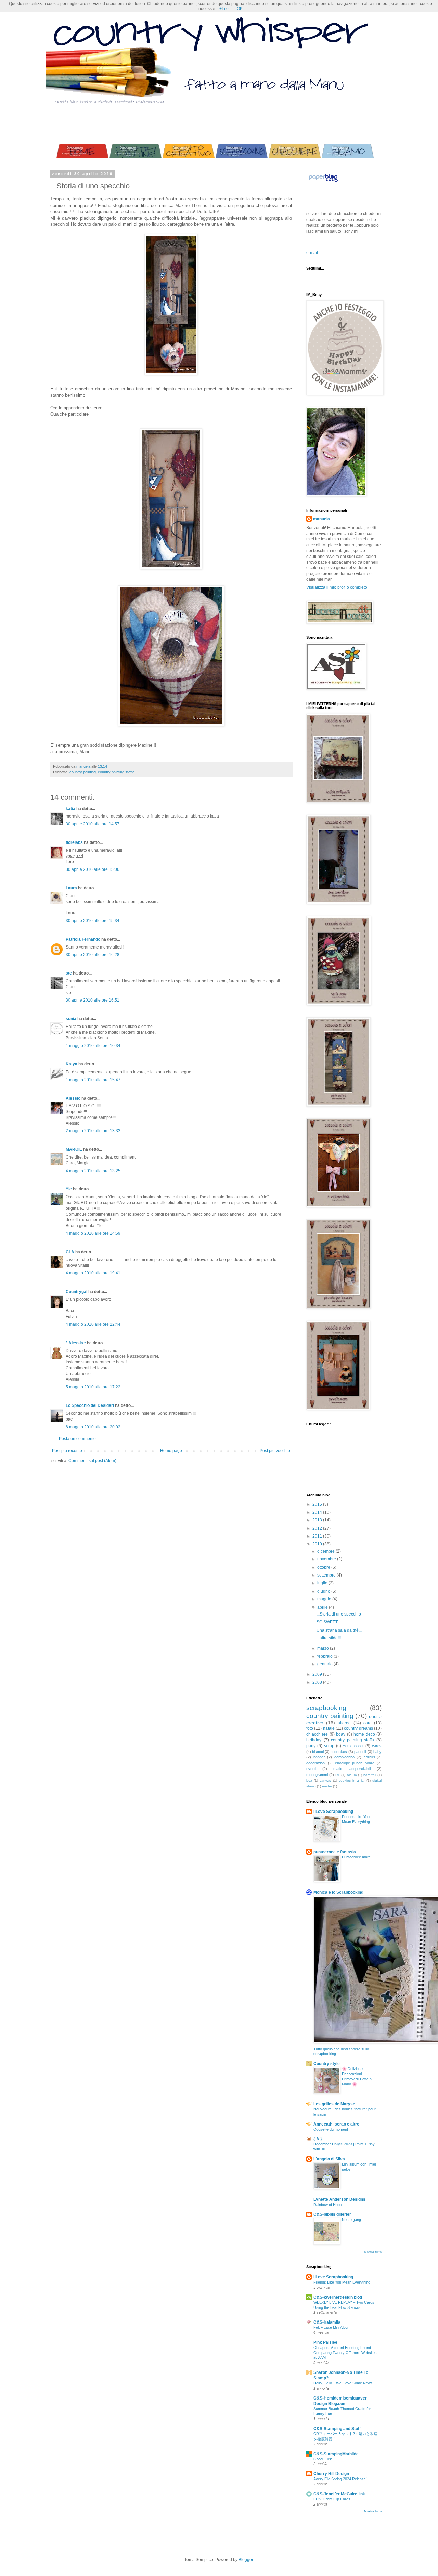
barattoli (370, 1775)
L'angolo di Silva (329, 2159)
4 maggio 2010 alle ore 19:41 (93, 1273)
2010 (318, 1544)
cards (377, 1746)
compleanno (344, 1757)
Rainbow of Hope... (329, 2205)
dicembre (326, 1551)
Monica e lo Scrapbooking (338, 1892)
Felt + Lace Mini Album (332, 2327)
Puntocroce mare (356, 1857)
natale (329, 1728)
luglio (323, 1583)
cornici (369, 1757)
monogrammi (317, 1775)
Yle (69, 1189)
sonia (71, 1019)
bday (341, 1734)
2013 (318, 1520)
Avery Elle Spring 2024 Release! (340, 2479)
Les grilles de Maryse (334, 2104)
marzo (324, 1648)
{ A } (318, 2139)
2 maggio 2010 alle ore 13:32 (93, 1131)
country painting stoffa (116, 772)
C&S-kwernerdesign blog (338, 2297)
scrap (329, 1746)
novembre (327, 1559)
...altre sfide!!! (329, 1638)
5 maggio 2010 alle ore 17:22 (93, 1387)
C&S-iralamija (327, 2322)
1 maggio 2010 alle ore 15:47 (93, 1080)
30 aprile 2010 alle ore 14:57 (93, 824)
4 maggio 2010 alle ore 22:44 (93, 1324)
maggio (325, 1599)
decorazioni (316, 1763)
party (311, 1746)
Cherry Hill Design (331, 2474)
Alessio (73, 1098)
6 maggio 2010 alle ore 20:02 (93, 1427)
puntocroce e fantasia (335, 1852)
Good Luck (323, 2459)
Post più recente (67, 1451)
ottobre (324, 1567)
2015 (318, 1504)
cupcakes (339, 1752)
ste (69, 973)
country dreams (358, 1728)
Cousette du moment (331, 2129)
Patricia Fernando (83, 939)
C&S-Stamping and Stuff (337, 2429)
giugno (324, 1591)
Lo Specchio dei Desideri (90, 1405)
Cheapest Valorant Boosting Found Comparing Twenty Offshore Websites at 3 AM (345, 2353)
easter (327, 1786)
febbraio (325, 1656)
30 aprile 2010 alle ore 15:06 (93, 869)
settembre (327, 1575)
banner (319, 1757)
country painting (83, 772)
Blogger (246, 2560)
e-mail (312, 253)
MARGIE (74, 1149)
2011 (318, 1536)
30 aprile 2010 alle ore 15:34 (93, 921)
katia (70, 809)
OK (240, 9)
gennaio (325, 1664)
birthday (314, 1740)
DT (338, 1775)
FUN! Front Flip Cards (332, 2499)
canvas (325, 1781)
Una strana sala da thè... (339, 1630)
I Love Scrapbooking (333, 1812)
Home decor (353, 1746)
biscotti (318, 1752)
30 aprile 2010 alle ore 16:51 (93, 1000)
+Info (224, 9)
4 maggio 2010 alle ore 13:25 (93, 1171)
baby (377, 1752)
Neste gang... (353, 2220)
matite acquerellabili (352, 1769)
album (352, 1775)
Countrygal (76, 1292)
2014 (318, 1512)
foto (310, 1728)
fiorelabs (74, 842)
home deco (364, 1734)
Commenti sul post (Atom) (92, 1461)
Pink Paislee (325, 2342)
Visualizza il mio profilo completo (337, 587)
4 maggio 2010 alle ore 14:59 (93, 1233)
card (368, 1723)
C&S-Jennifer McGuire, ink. (340, 2494)
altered (344, 1723)
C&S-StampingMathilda (336, 2454)
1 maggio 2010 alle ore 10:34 (93, 1046)
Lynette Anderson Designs (339, 2199)
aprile (323, 1607)
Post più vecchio (275, 1451)
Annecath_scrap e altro (336, 2124)
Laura (71, 888)
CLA (70, 1252)
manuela (321, 519)
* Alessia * (76, 1343)
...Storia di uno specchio (339, 1614)
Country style (327, 2064)
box (309, 1781)
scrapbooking (326, 1708)
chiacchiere (317, 1734)
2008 (318, 1682)
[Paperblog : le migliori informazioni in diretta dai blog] (323, 182)
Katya (72, 1064)
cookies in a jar (352, 1781)
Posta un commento (77, 1439)
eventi (311, 1769)
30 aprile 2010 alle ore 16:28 (93, 955)
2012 (318, 1528)
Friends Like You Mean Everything (342, 2282)
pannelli (360, 1752)
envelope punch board (355, 1763)
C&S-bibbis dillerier (332, 2214)
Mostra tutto (373, 2252)
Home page (171, 1451)
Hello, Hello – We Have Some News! (344, 2383)
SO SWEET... (328, 1622)
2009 (318, 1674)
